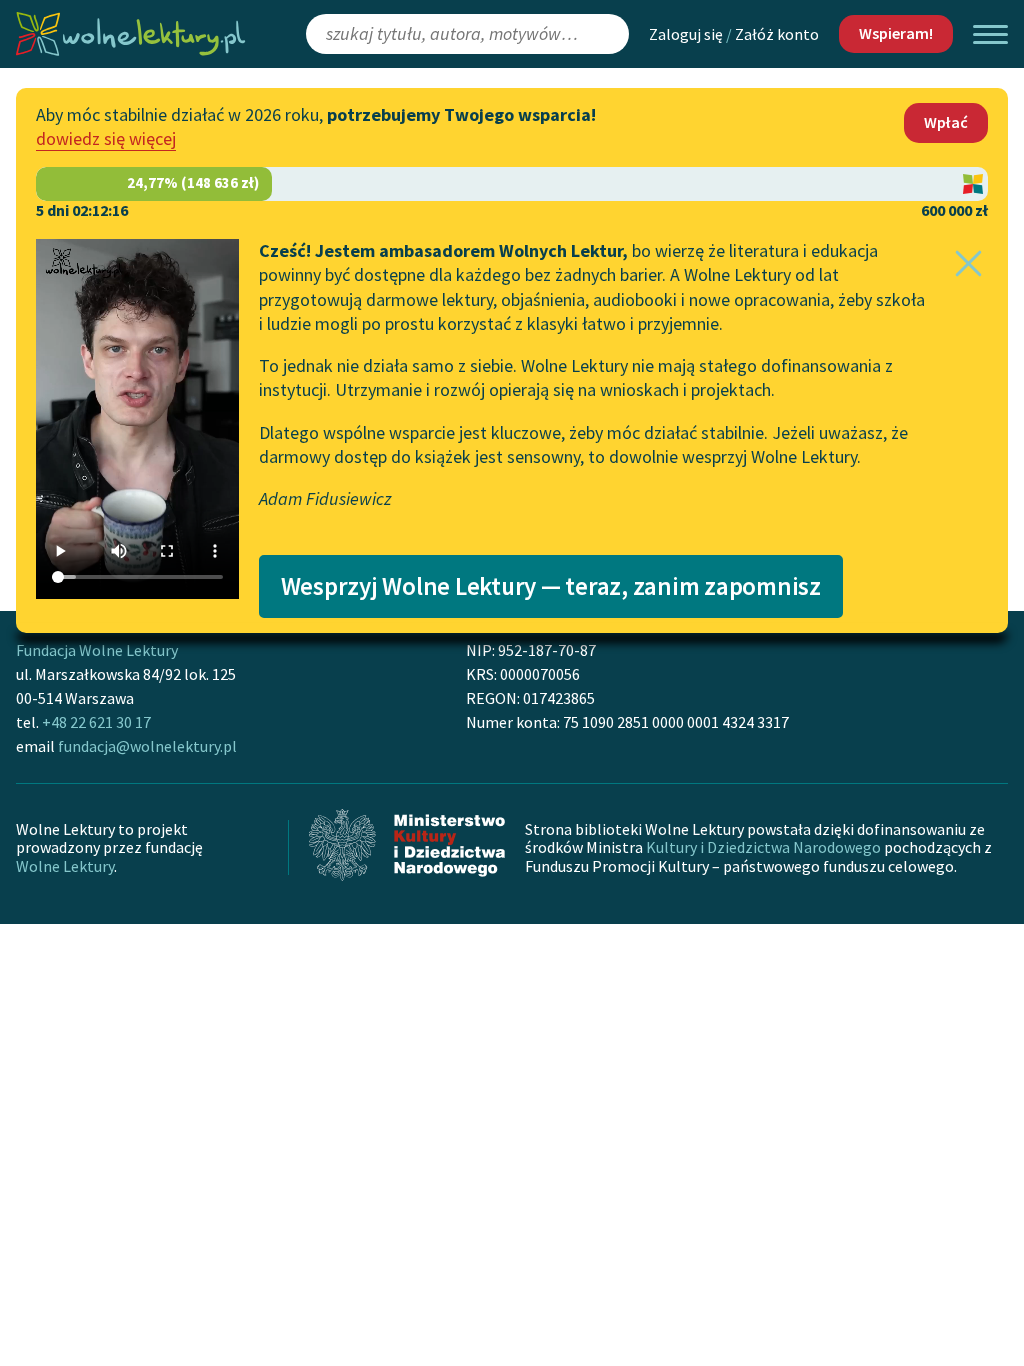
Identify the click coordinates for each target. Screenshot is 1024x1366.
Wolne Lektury (65, 866)
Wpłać (946, 122)
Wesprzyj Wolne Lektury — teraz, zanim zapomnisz (551, 586)
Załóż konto (777, 34)
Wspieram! (896, 33)
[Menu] (990, 34)
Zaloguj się (686, 34)
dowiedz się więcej (106, 138)
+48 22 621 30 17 (96, 722)
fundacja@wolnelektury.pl (147, 746)
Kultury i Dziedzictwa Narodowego (763, 847)
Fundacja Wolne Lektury (97, 650)
